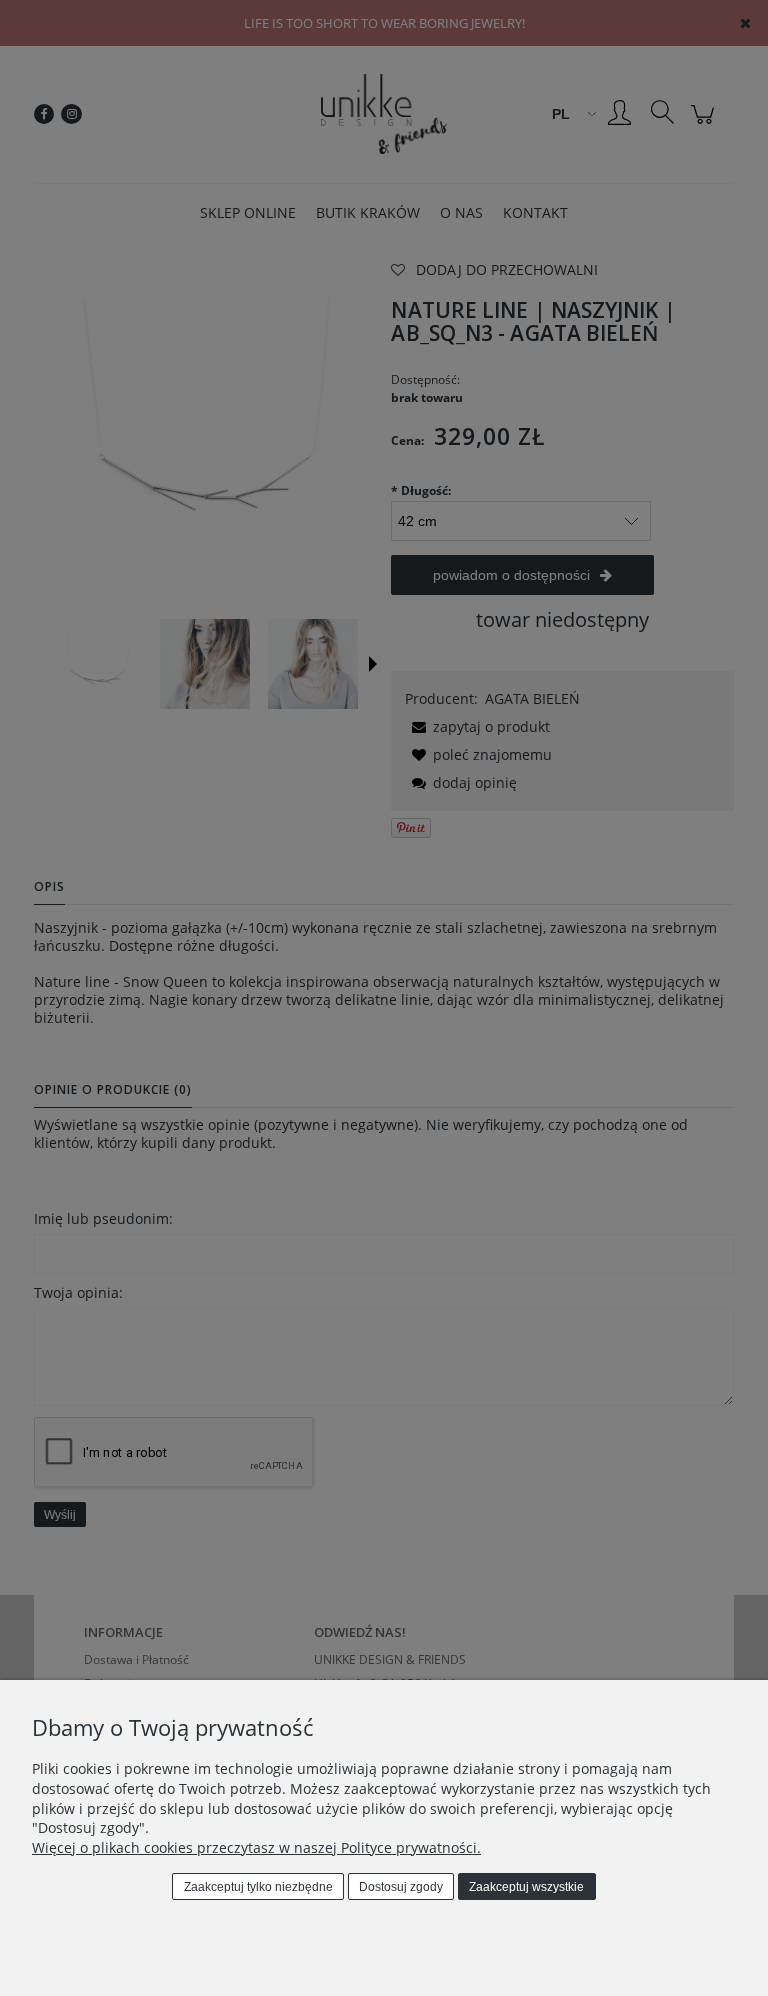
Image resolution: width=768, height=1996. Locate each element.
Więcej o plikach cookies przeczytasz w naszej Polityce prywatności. (256, 1847)
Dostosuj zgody (401, 1887)
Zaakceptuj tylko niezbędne (258, 1887)
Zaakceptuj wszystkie (526, 1887)
